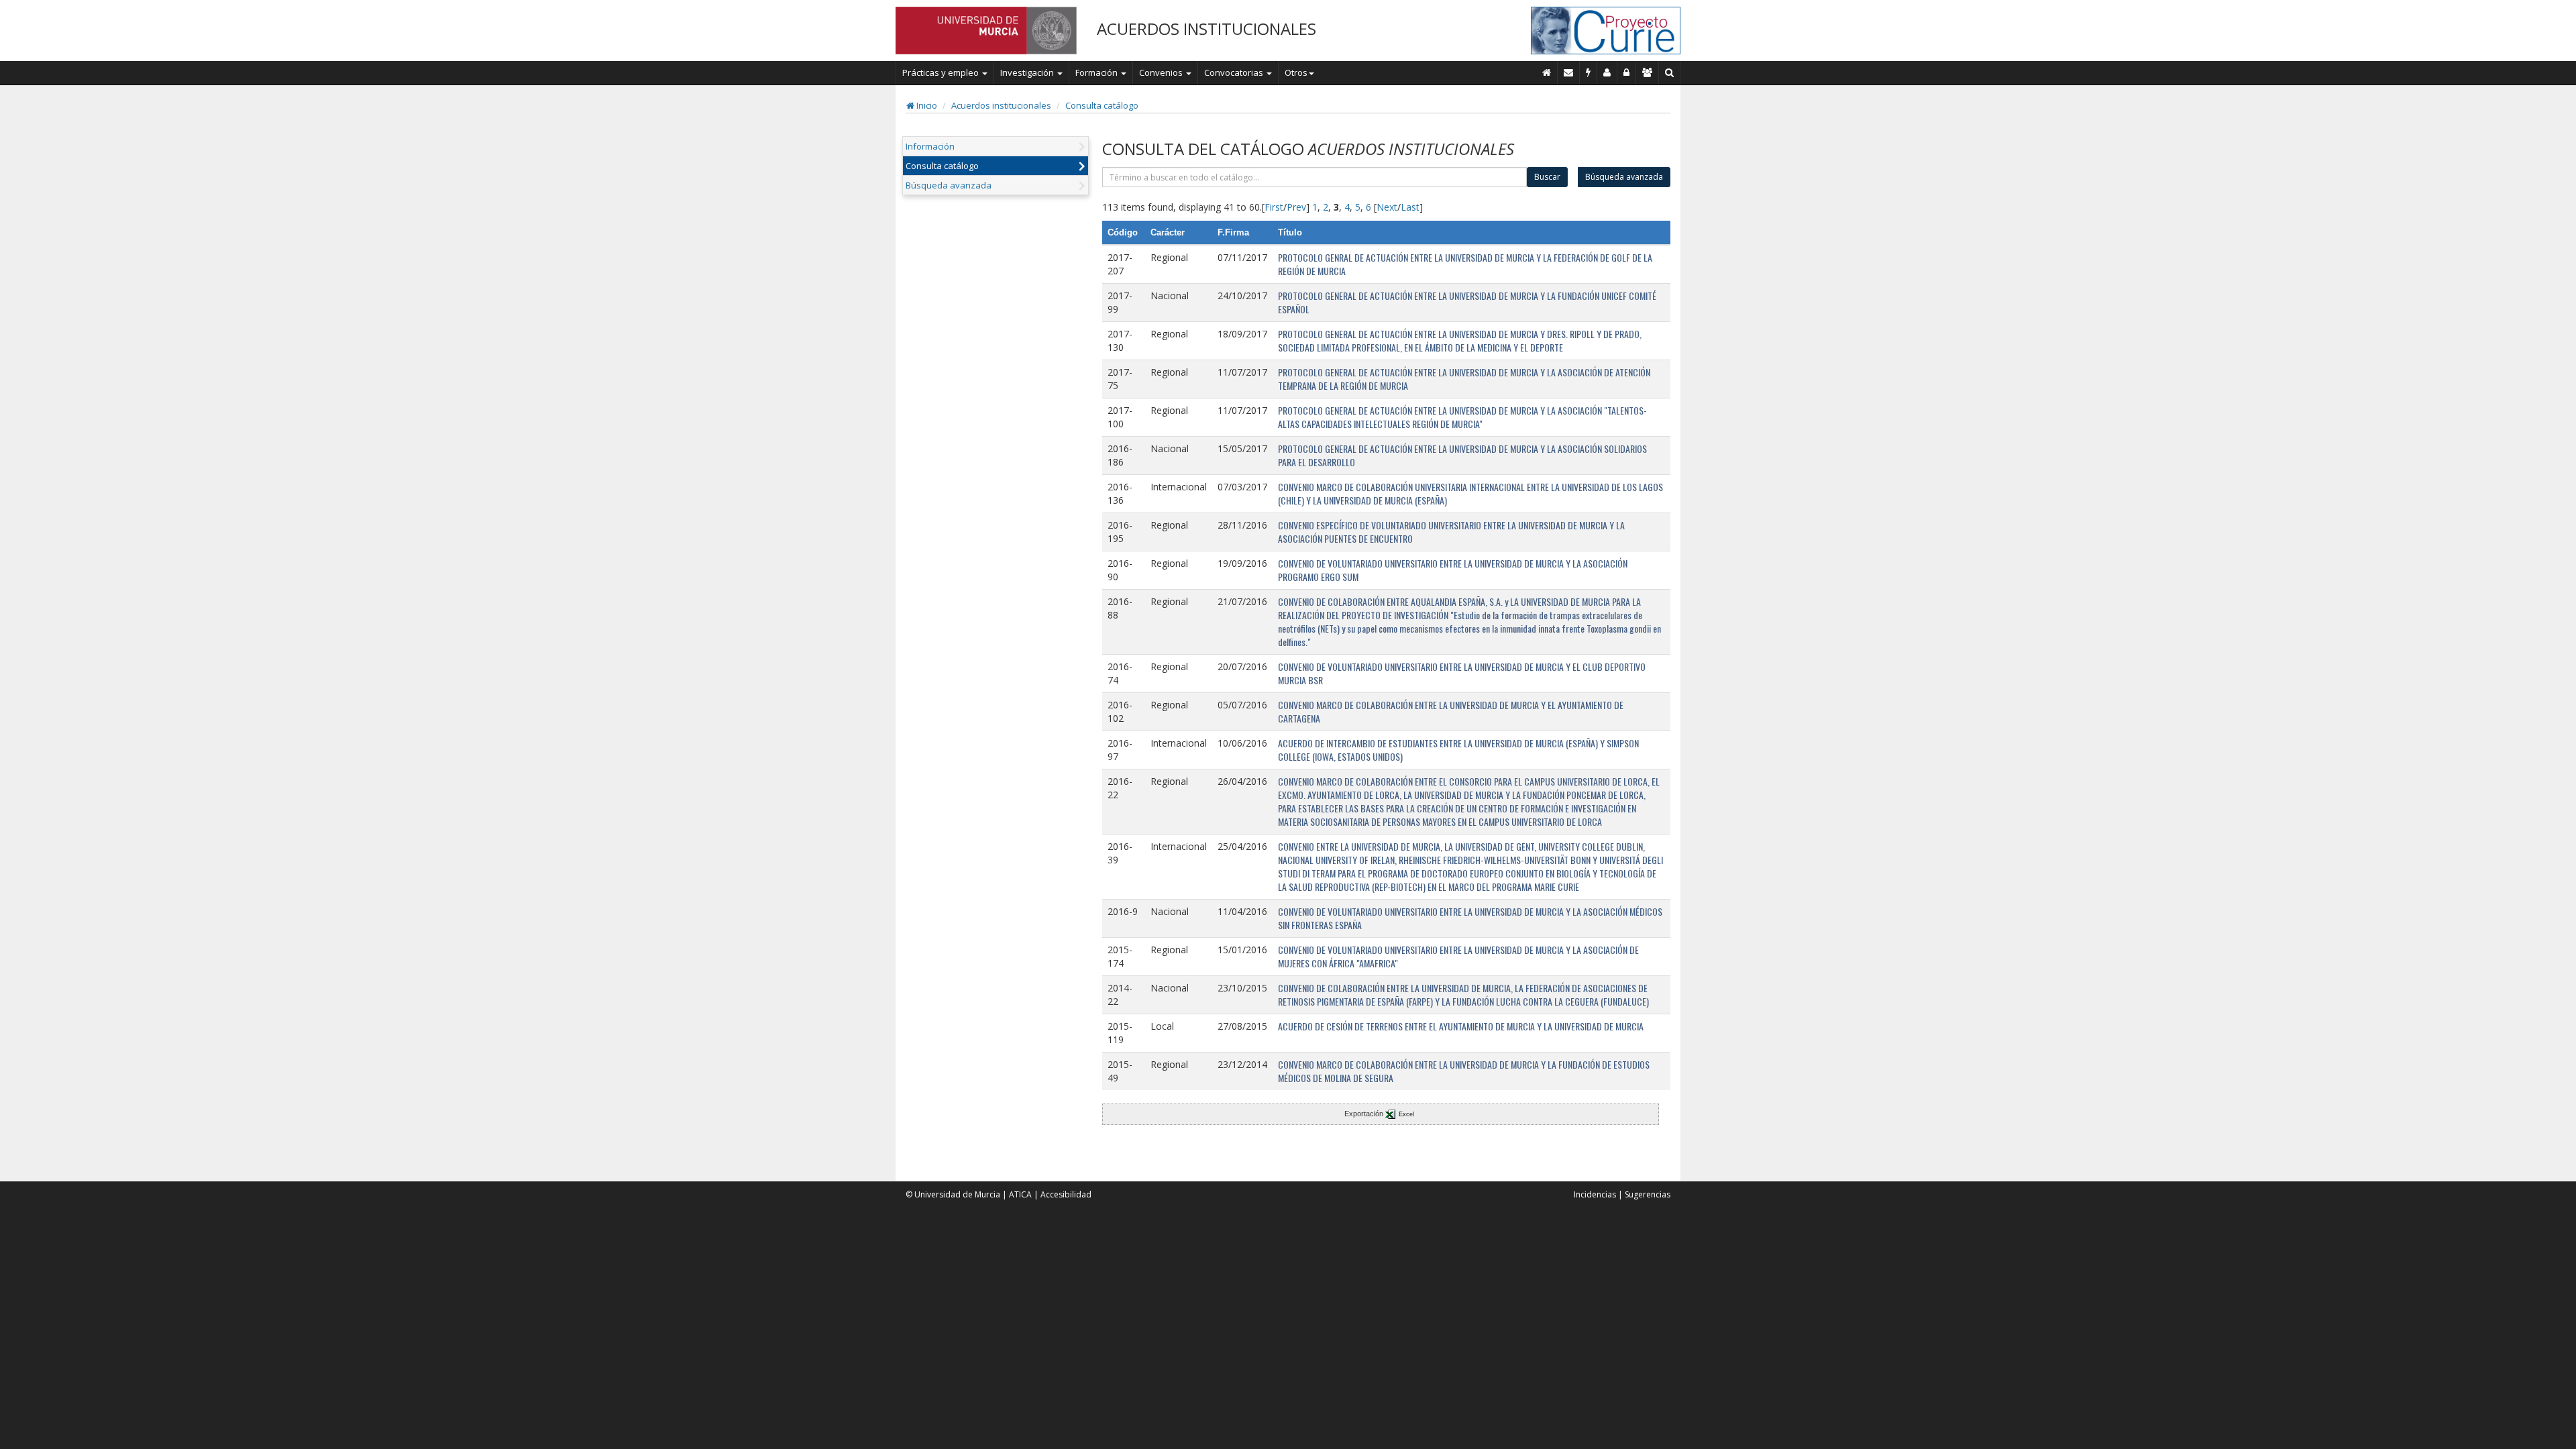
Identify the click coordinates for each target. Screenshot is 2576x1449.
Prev (1296, 207)
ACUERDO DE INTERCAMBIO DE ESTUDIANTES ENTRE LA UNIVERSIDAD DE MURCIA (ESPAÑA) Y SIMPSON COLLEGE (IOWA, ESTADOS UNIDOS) (1458, 750)
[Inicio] (1547, 72)
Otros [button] (1296, 72)
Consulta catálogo (1102, 105)
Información (930, 146)
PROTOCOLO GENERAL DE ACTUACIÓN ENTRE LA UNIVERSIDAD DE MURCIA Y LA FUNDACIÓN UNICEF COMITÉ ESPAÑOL (1467, 302)
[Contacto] (1569, 72)
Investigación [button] (1028, 72)
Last (1410, 207)
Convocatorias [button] (1235, 72)
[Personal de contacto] (1607, 72)
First (1274, 207)
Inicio (926, 105)
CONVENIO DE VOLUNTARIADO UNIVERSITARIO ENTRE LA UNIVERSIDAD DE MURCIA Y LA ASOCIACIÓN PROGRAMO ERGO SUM (1453, 570)
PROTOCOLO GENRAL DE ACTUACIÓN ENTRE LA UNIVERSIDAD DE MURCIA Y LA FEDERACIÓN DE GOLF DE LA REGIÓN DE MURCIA (1465, 264)
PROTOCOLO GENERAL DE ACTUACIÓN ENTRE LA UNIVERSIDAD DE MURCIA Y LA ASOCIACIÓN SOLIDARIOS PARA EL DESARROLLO (1462, 455)
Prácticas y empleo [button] (942, 72)
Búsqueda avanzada (949, 185)
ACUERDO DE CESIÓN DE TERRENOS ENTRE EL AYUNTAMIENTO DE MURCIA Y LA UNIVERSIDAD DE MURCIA (1461, 1026)
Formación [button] (1097, 72)
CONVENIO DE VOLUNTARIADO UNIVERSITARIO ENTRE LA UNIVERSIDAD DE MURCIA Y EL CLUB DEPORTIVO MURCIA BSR (1462, 673)
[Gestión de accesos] (1648, 72)
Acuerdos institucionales (1001, 105)
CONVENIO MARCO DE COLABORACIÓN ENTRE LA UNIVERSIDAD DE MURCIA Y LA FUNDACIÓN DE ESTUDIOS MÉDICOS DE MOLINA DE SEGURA (1464, 1071)
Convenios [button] (1162, 72)
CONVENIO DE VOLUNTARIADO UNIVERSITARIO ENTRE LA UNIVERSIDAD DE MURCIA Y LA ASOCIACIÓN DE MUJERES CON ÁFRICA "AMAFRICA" (1458, 956)
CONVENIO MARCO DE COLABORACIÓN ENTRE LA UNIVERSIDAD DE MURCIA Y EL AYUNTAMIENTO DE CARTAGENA (1451, 711)
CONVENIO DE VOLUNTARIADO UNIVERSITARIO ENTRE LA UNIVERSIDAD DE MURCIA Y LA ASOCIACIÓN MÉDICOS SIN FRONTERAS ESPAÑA (1470, 918)
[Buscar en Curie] (1670, 72)
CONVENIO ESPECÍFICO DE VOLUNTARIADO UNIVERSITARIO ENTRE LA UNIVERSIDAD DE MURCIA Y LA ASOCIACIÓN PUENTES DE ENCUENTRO (1451, 532)
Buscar (1547, 177)
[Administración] (1627, 72)
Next (1387, 207)
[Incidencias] (1589, 72)
